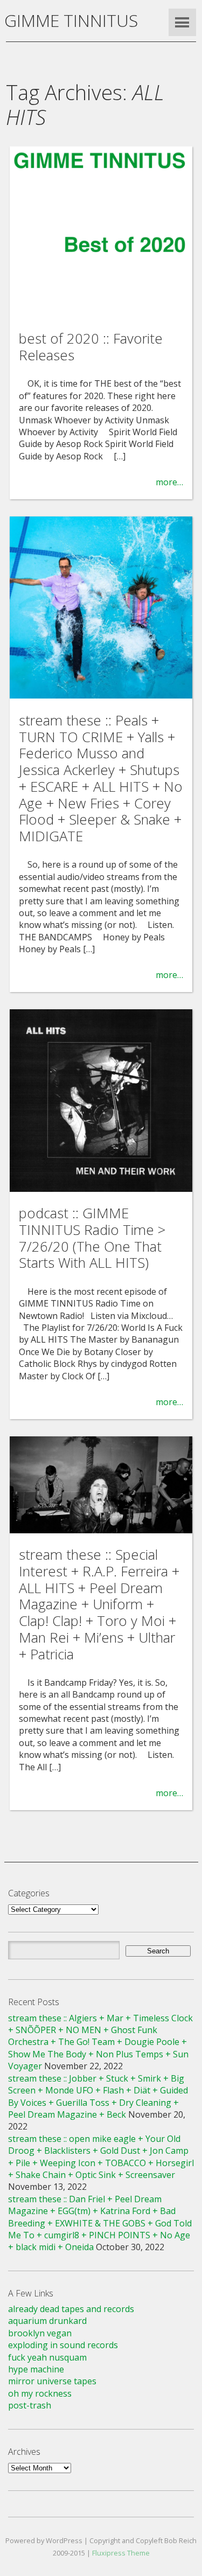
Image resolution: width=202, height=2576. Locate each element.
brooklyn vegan (40, 2333)
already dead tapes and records (71, 2309)
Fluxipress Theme (121, 2553)
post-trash (30, 2405)
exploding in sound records (63, 2345)
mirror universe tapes (52, 2381)
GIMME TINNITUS (71, 20)
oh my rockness (40, 2393)
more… (169, 482)
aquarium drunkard (47, 2321)
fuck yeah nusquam (47, 2357)
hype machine (36, 2369)
